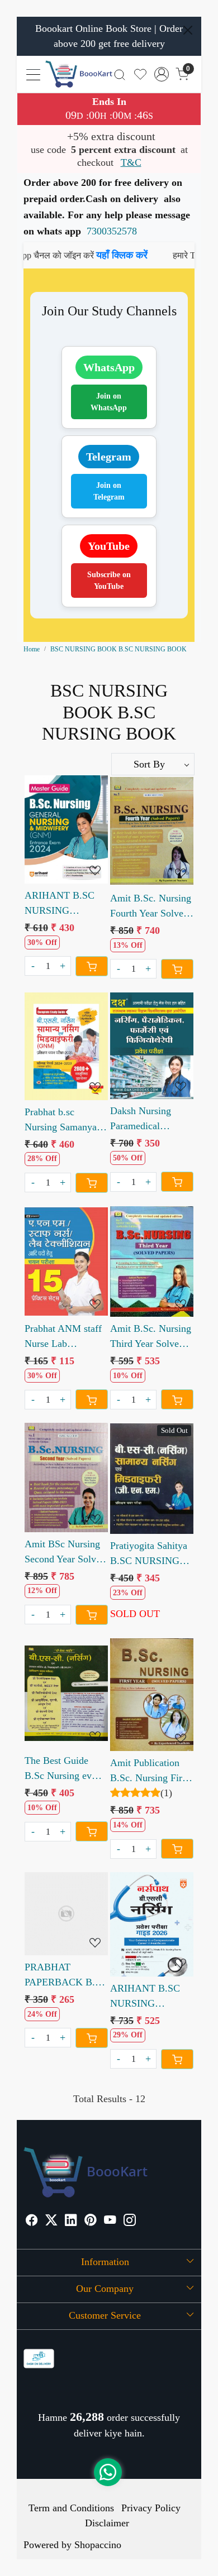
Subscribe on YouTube (109, 581)
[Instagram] (130, 2222)
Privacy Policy (151, 2508)
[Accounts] (161, 74)
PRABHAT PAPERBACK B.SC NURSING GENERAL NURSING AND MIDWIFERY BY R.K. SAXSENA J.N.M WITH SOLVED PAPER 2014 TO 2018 (66, 1976)
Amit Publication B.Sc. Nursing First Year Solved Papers (150, 1771)
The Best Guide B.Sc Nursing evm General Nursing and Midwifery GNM (62, 1769)
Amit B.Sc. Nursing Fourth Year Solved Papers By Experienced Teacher (151, 907)
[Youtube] (110, 2222)
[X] (51, 2222)
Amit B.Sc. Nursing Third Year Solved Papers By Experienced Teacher (151, 1337)
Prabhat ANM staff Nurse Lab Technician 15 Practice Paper (63, 1337)
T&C (131, 162)
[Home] (79, 74)
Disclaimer (107, 2523)
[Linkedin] (71, 2222)
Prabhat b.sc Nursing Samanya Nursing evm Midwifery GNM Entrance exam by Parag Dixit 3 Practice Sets (61, 1121)
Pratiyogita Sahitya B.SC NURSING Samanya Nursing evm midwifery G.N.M (149, 1554)
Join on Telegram (109, 491)
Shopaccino (98, 2545)
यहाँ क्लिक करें (84, 255)
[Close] (188, 30)
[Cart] (92, 966)
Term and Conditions (71, 2508)
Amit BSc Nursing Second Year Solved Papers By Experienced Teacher (65, 1553)
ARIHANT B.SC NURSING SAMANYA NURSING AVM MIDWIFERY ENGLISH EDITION (60, 904)
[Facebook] (32, 2222)
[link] (120, 74)
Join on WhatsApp (109, 402)
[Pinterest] (91, 2222)
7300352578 (112, 231)
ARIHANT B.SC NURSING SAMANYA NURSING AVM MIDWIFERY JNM (150, 1997)
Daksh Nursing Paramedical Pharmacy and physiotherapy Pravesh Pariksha (145, 1119)
